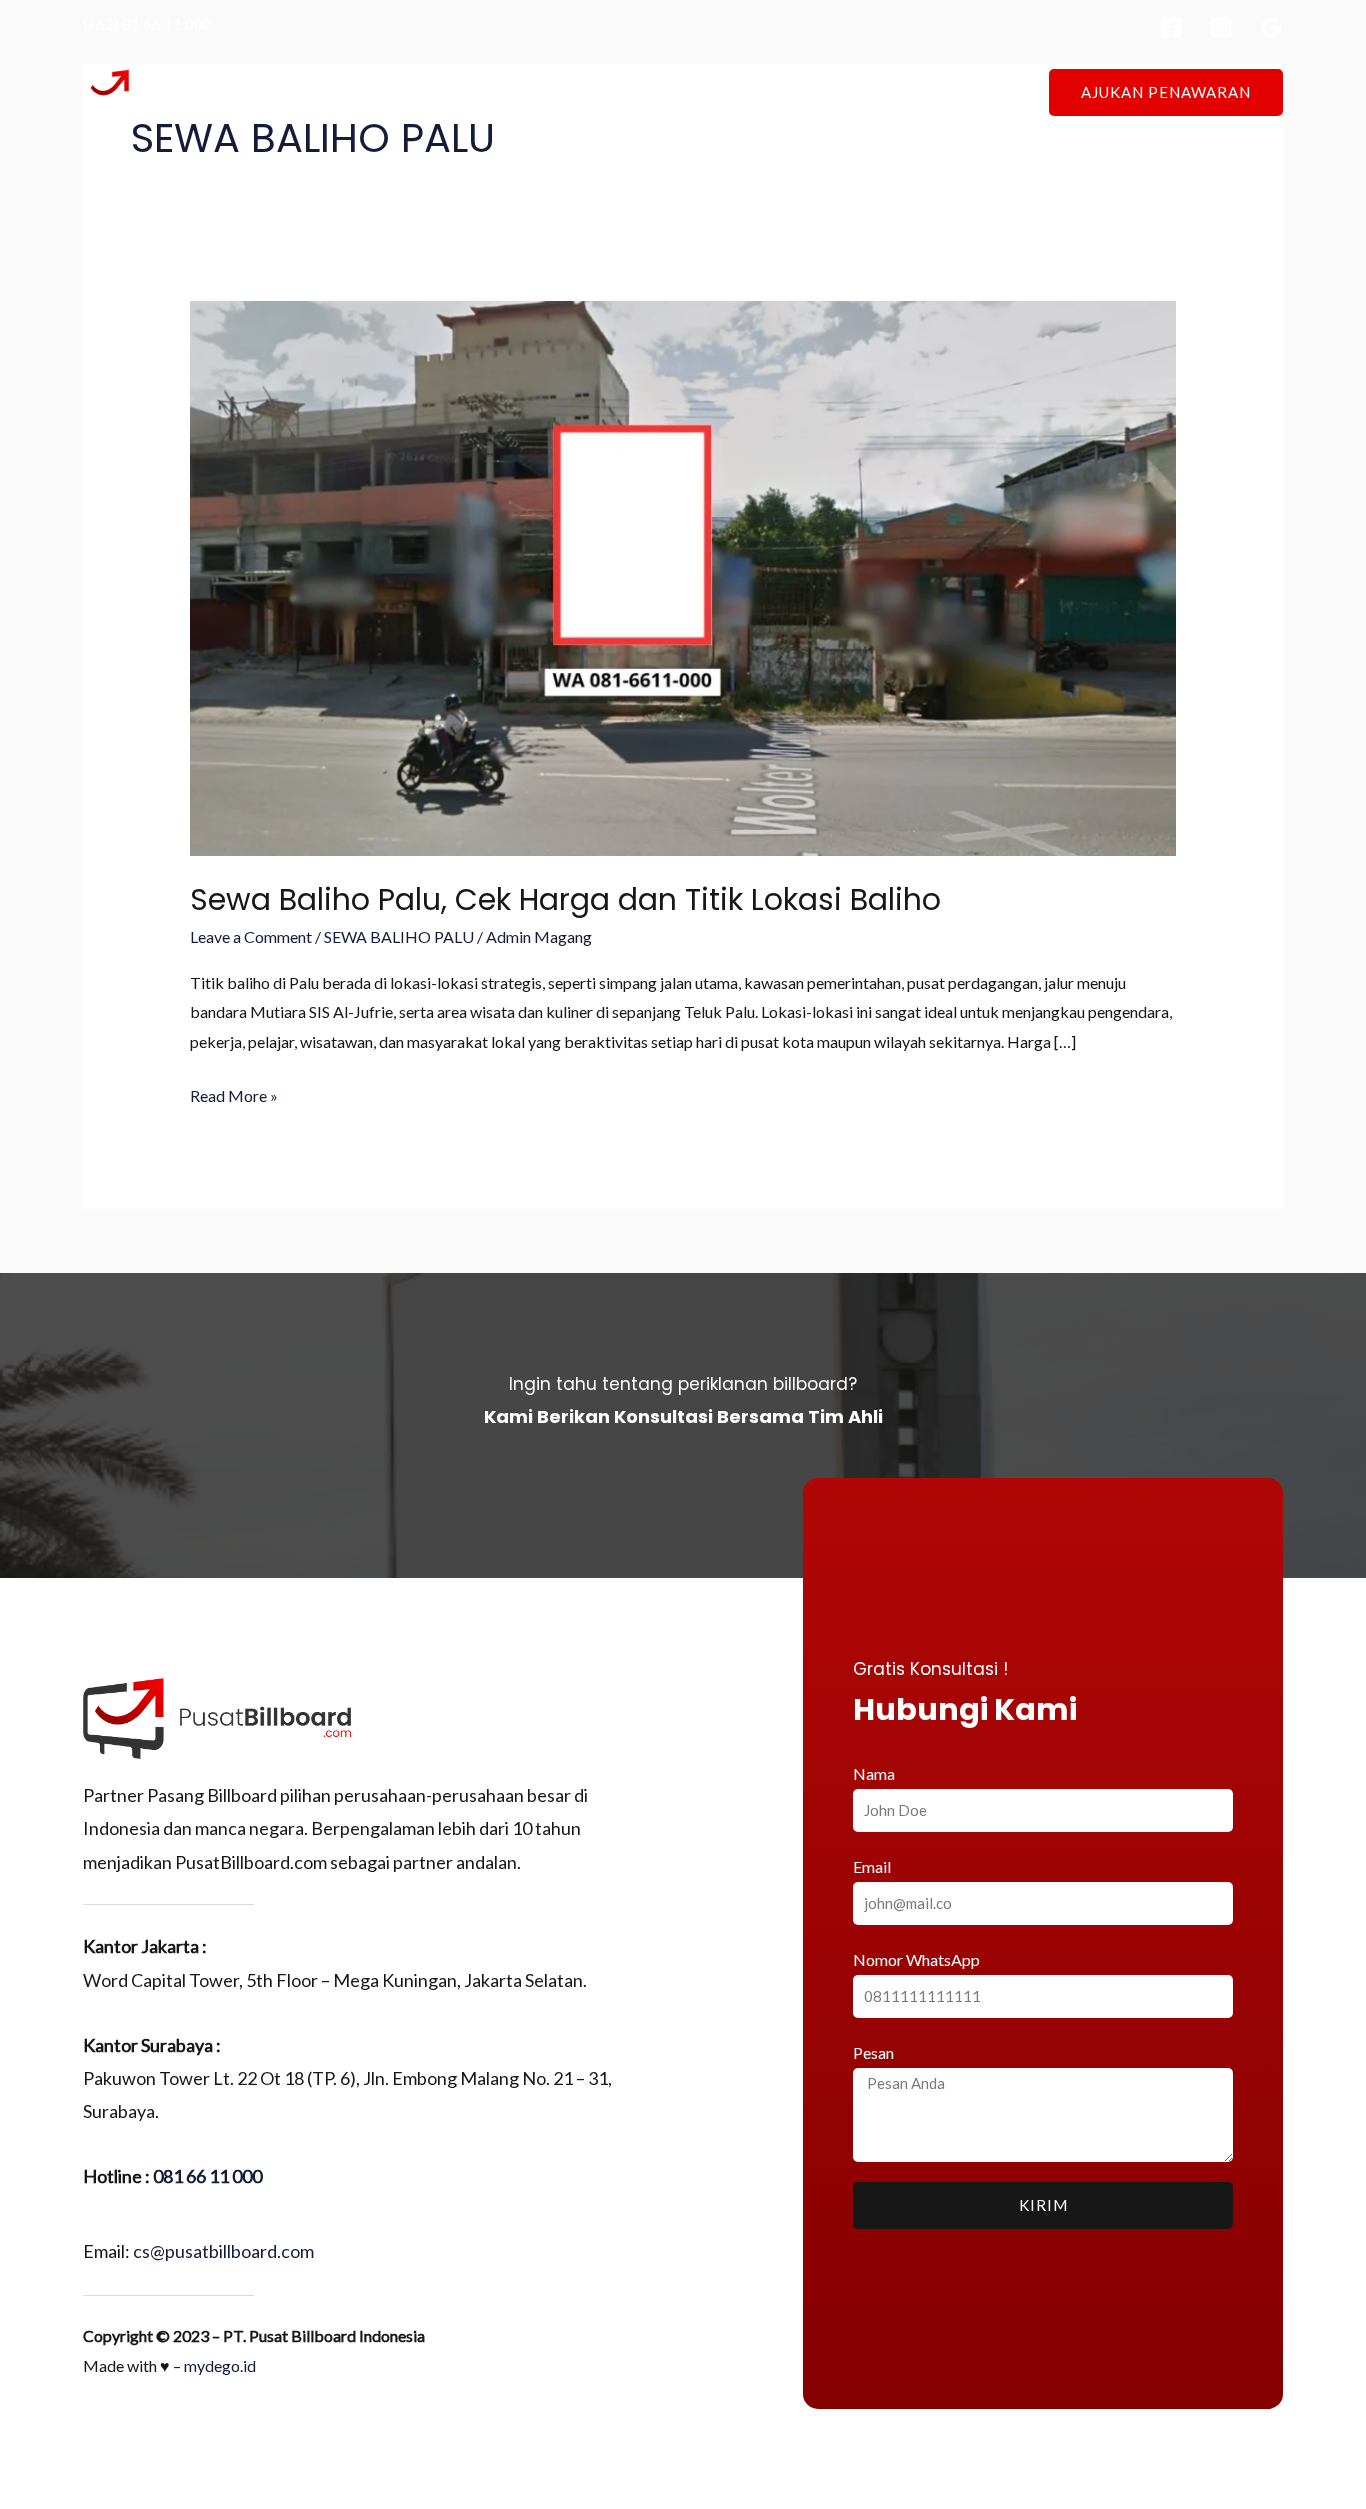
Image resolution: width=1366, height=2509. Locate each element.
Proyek (743, 91)
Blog (886, 91)
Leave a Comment (251, 936)
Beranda (492, 91)
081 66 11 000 (207, 2176)
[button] (1166, 92)
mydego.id (220, 2365)
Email (872, 1866)
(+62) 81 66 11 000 (147, 24)
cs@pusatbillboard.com (223, 2251)
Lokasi (663, 91)
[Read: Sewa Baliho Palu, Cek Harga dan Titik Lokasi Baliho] (683, 576)
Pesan (873, 2052)
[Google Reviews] (1271, 27)
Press (819, 91)
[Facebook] (1171, 27)
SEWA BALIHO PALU (399, 936)
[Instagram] (1221, 27)
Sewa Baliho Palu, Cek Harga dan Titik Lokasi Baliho (565, 899)
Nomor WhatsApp (916, 1959)
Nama (874, 1773)
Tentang (581, 91)
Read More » (234, 1093)
